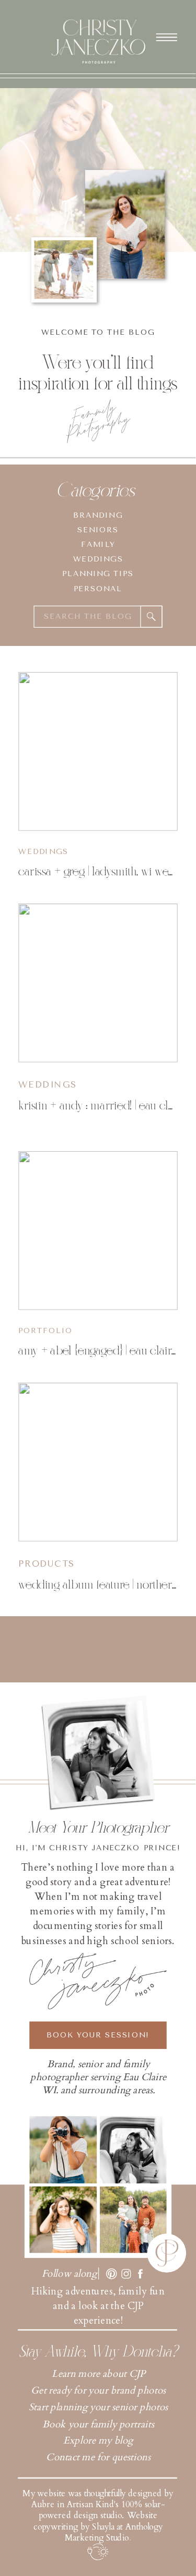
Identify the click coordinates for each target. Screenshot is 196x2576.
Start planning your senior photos (98, 2408)
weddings (98, 559)
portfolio (45, 1330)
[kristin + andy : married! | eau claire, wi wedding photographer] (98, 983)
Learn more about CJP (98, 2374)
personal (98, 588)
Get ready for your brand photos (98, 2391)
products (47, 1564)
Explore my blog (98, 2440)
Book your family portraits (98, 2424)
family (98, 544)
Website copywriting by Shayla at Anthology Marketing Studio (98, 2527)
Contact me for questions (98, 2457)
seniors (98, 530)
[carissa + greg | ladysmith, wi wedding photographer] (98, 752)
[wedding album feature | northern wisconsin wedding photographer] (98, 1462)
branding (98, 515)
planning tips (98, 573)
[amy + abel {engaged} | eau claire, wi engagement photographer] (98, 1231)
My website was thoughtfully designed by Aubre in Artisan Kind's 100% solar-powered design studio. (98, 2505)
